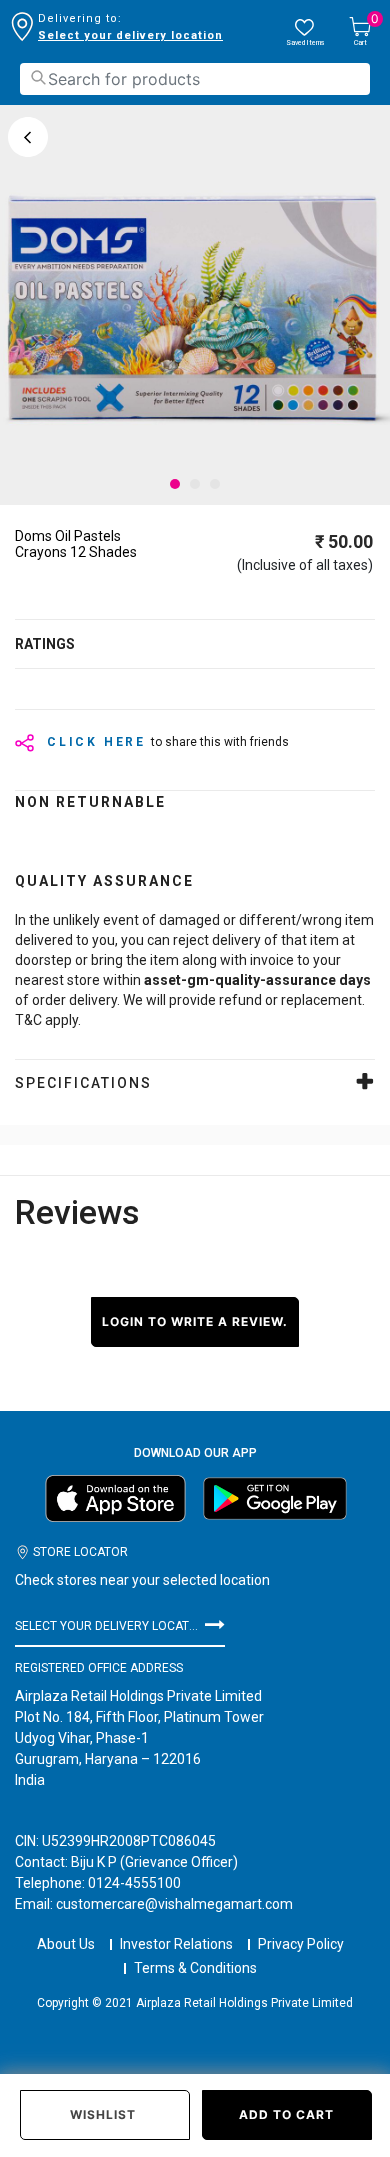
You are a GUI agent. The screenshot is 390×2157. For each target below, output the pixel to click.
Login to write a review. (195, 1321)
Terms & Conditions (195, 1968)
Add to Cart (286, 2114)
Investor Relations (176, 1944)
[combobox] (195, 79)
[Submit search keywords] (38, 77)
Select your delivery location (130, 35)
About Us (66, 1944)
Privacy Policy (301, 1944)
